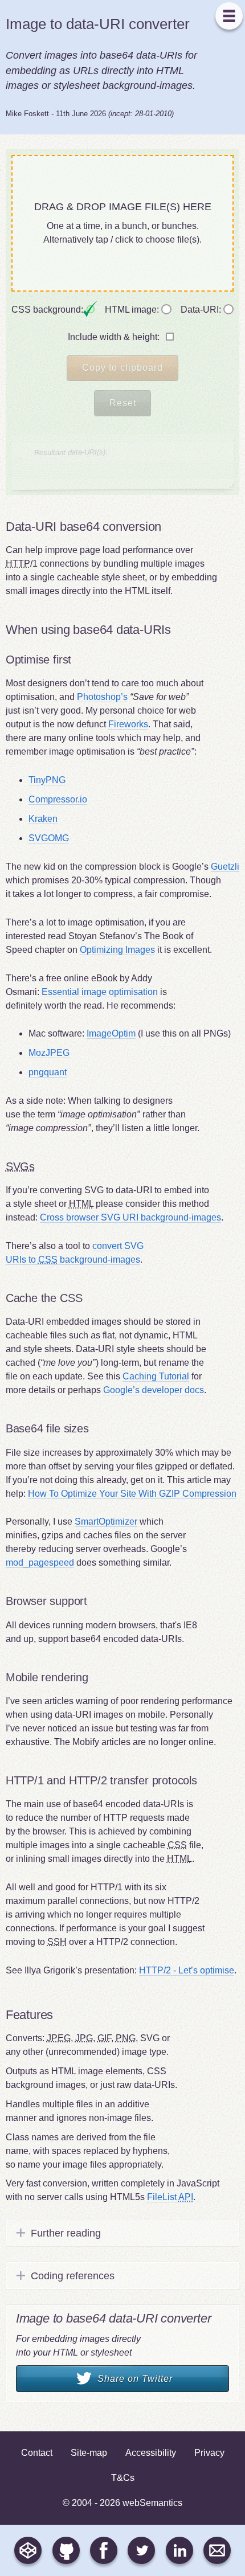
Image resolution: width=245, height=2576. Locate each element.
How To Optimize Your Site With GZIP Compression (132, 1494)
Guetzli (225, 867)
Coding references (73, 2276)
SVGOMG (49, 838)
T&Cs (123, 2478)
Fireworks (128, 724)
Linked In (179, 2550)
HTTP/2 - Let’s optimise (187, 1970)
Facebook (104, 2550)
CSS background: (48, 310)
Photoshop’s (102, 697)
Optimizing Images (117, 950)
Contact (32, 2453)
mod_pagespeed (40, 1563)
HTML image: (133, 310)
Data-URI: (202, 310)
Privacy (209, 2453)
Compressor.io (58, 799)
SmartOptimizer (106, 1522)
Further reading (66, 2233)
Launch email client (217, 2550)
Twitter (141, 2550)
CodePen (28, 2550)
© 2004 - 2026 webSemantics (122, 2503)
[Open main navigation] (229, 16)
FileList (170, 2197)
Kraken (43, 819)
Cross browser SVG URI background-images (130, 1217)
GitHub (66, 2550)
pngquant (48, 1072)
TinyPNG (47, 780)
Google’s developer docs (154, 1390)
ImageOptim (111, 1033)
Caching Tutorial (156, 1376)
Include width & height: (115, 337)
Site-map (89, 2453)
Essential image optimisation (100, 992)
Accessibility (151, 2453)
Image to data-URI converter (98, 24)
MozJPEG (49, 1053)
